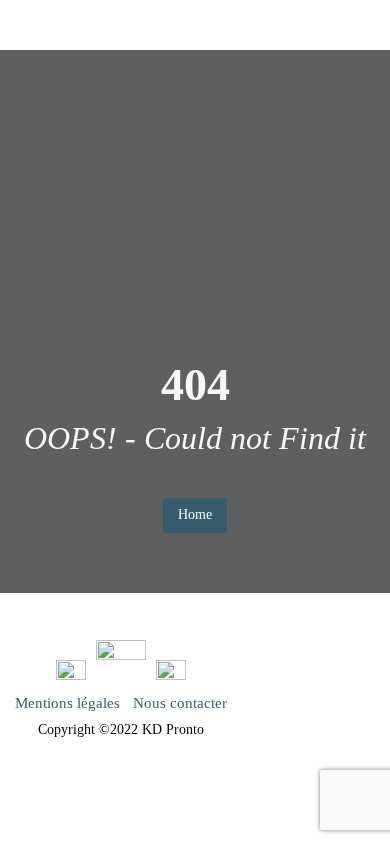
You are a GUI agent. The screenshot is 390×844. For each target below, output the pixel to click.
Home (195, 514)
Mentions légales (67, 703)
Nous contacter (180, 703)
